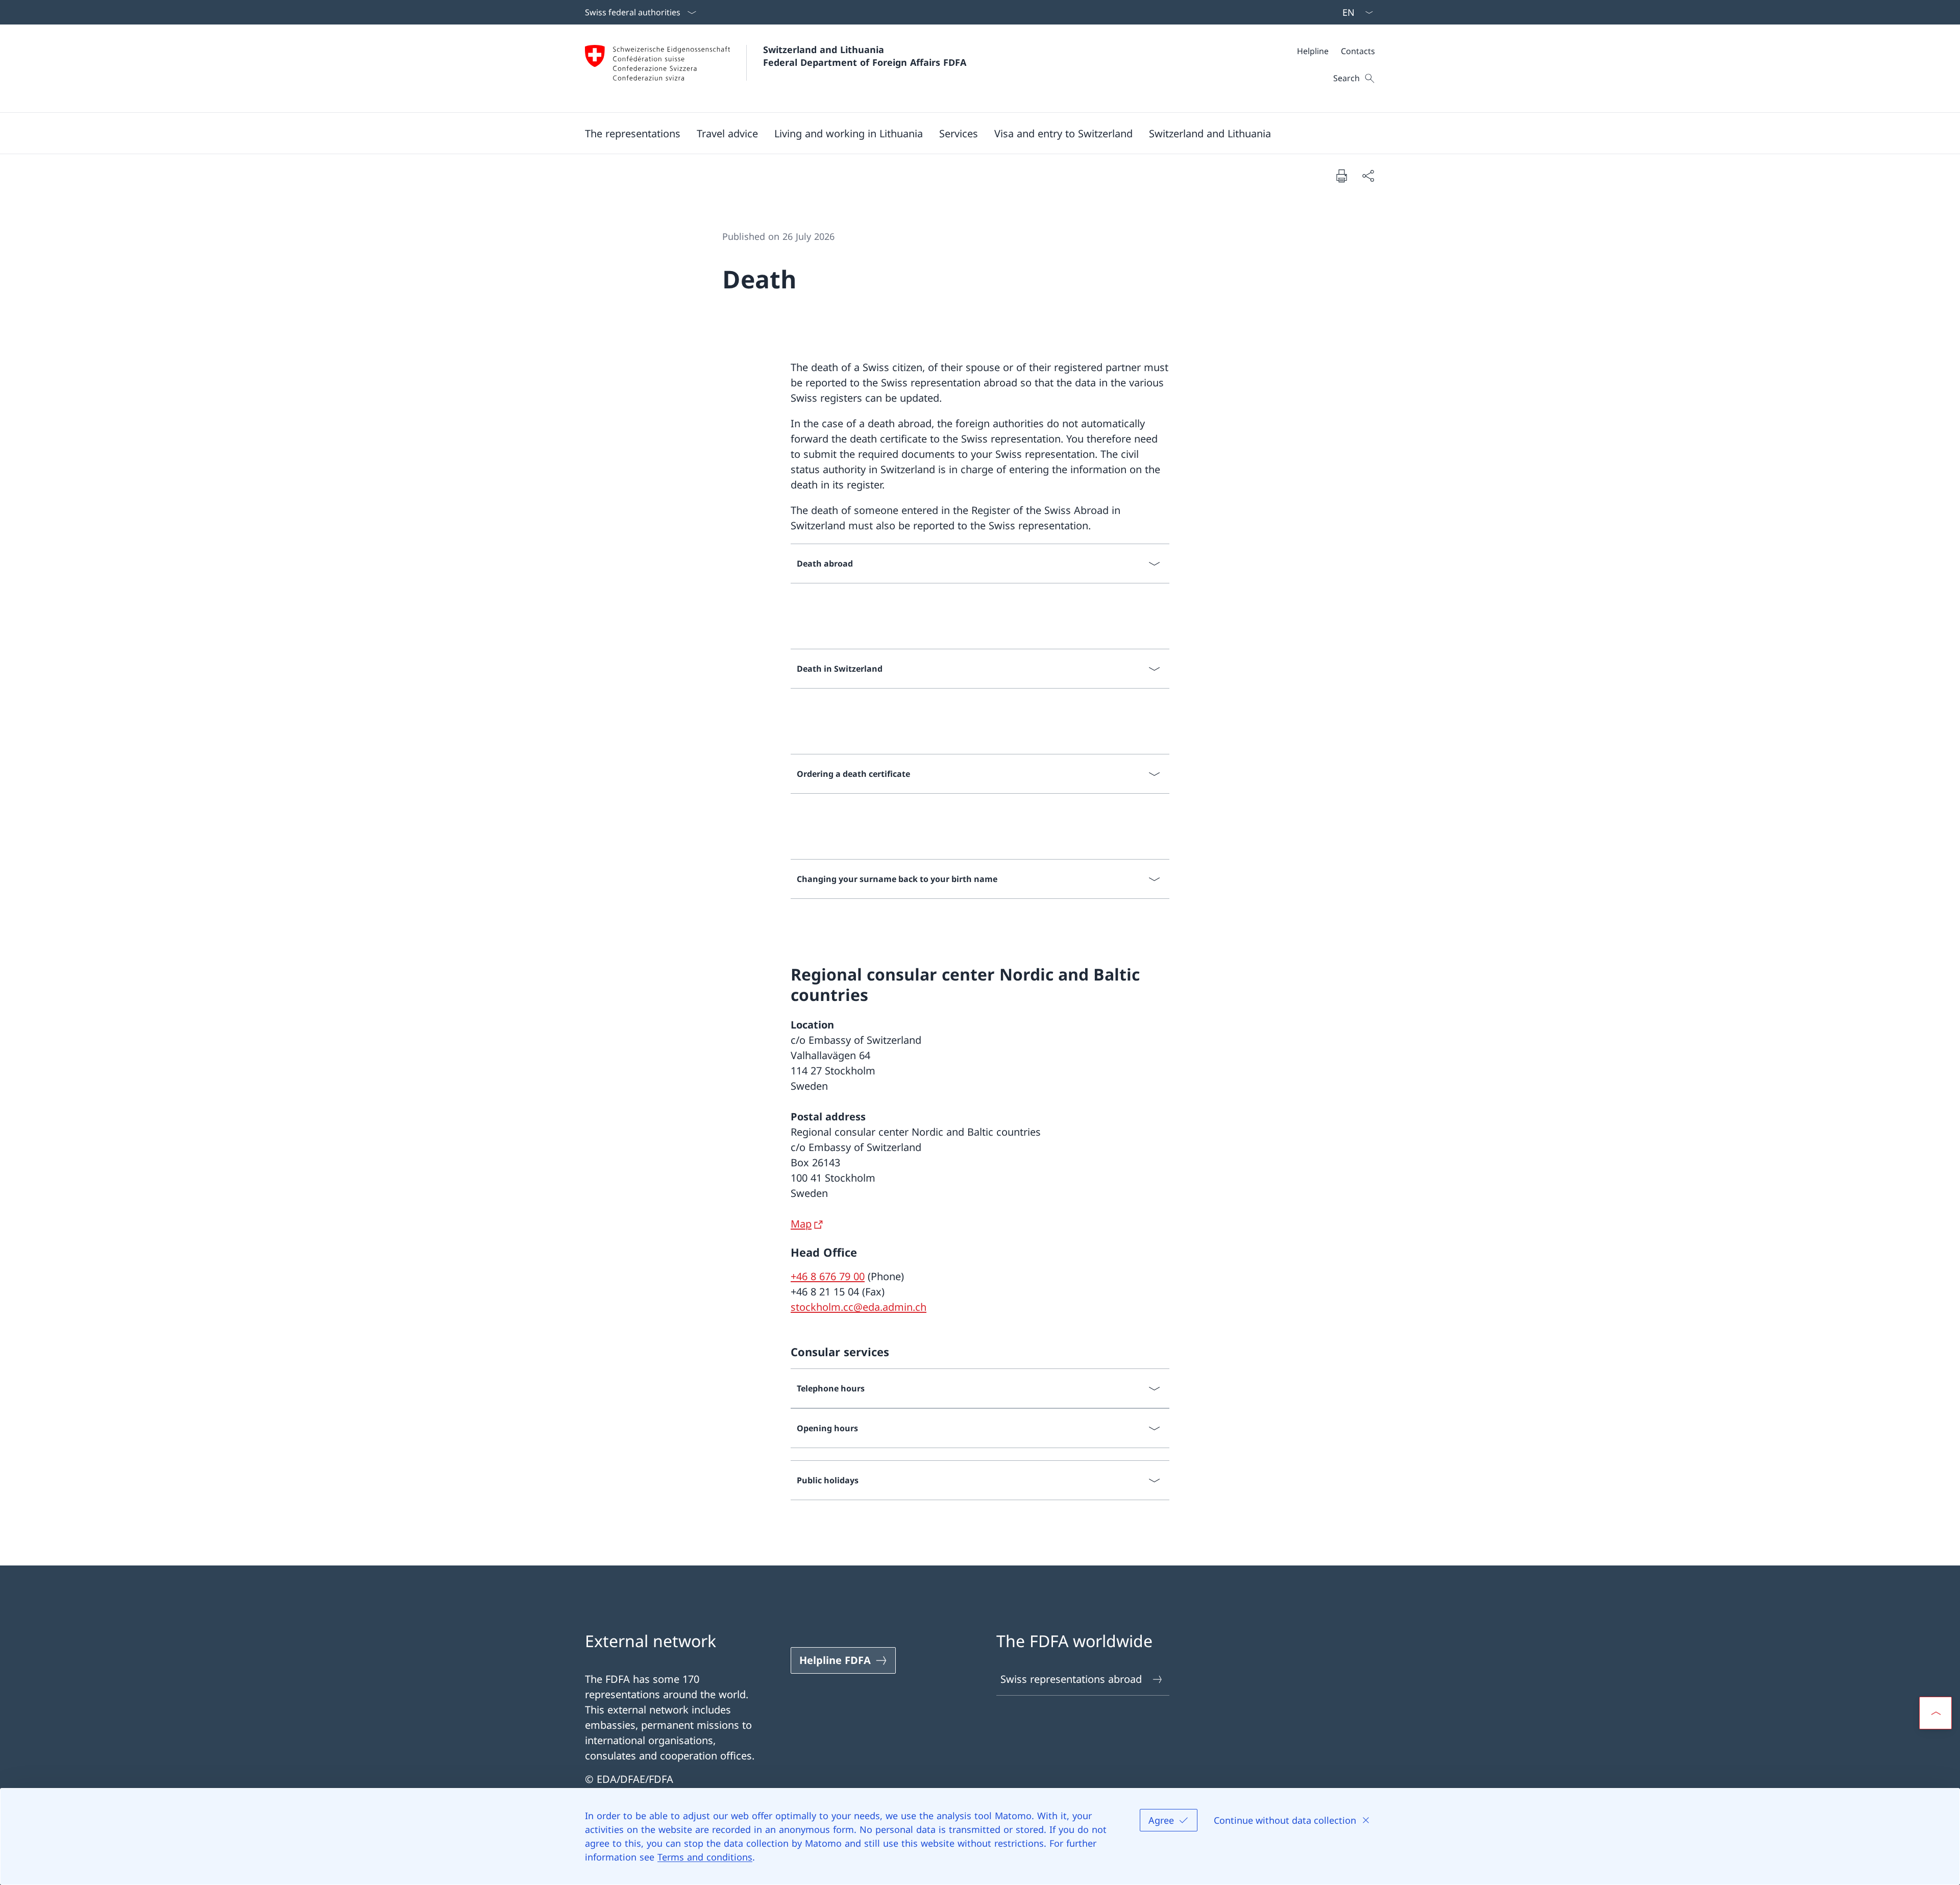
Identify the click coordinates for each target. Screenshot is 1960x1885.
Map (801, 1224)
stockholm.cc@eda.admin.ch (859, 1307)
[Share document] (1368, 176)
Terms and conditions (705, 1857)
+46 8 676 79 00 (828, 1276)
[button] (633, 133)
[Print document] (1341, 176)
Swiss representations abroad (1071, 1679)
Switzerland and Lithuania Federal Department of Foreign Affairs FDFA (865, 56)
